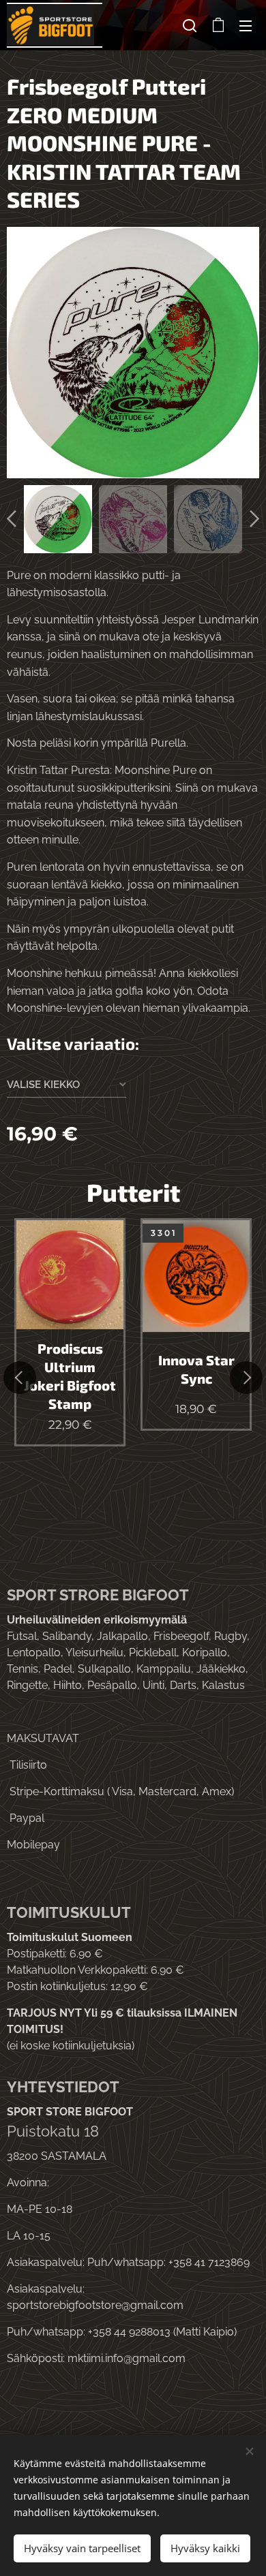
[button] (190, 25)
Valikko (246, 25)
